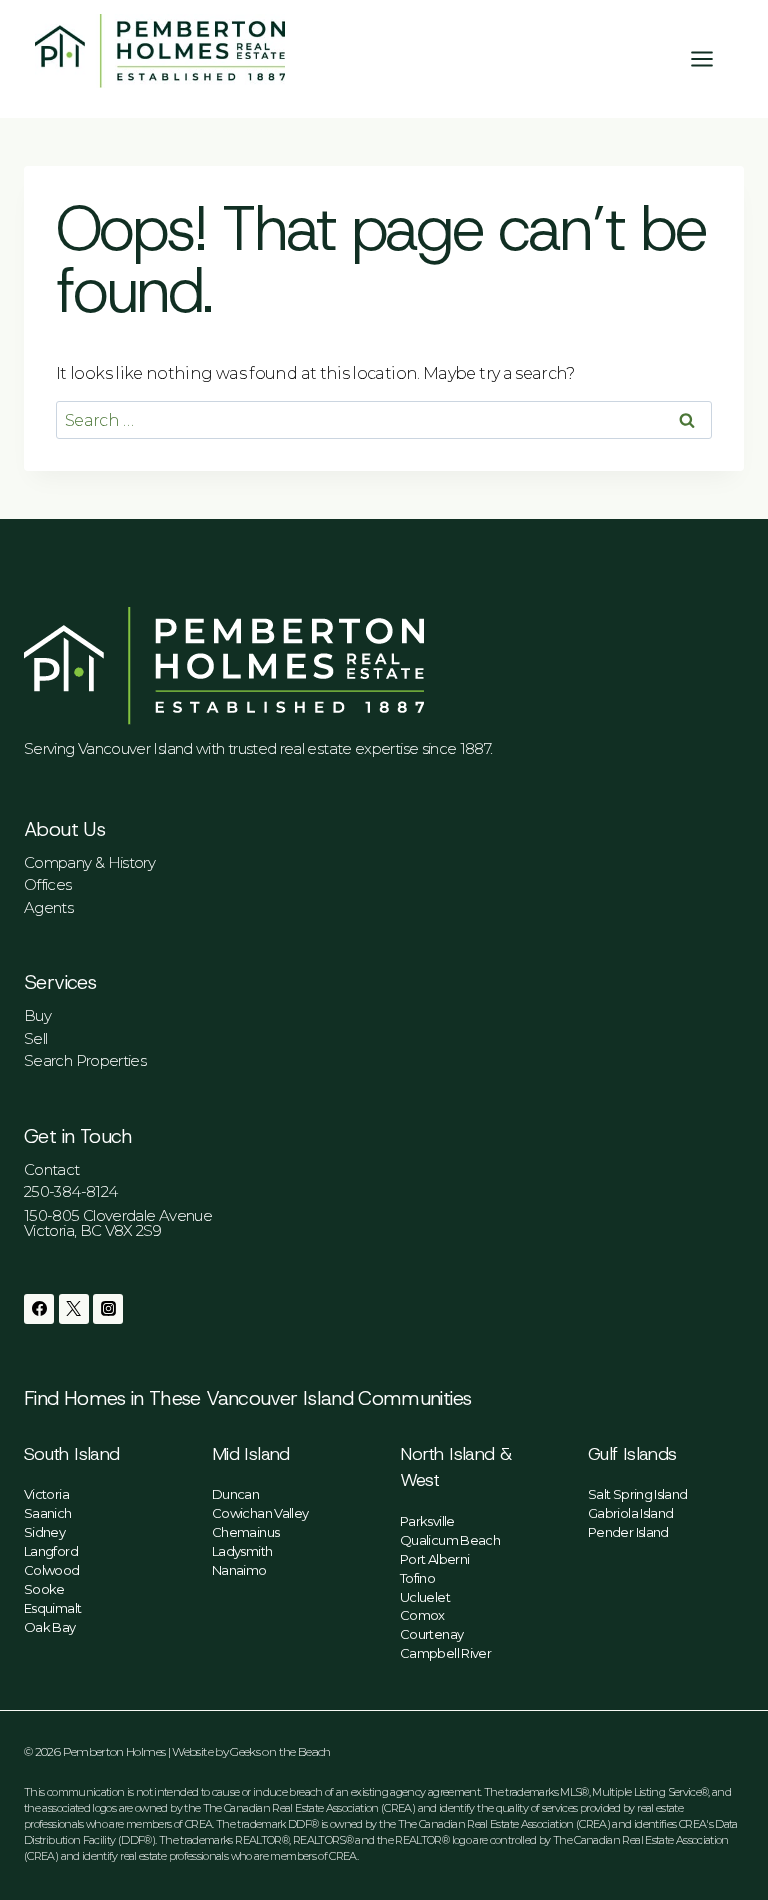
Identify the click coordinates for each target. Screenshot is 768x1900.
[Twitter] (74, 1309)
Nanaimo (239, 1570)
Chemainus (245, 1532)
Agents (48, 907)
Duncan (235, 1494)
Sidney (44, 1532)
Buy (37, 1015)
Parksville (427, 1521)
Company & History (89, 862)
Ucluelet (425, 1597)
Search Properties (85, 1060)
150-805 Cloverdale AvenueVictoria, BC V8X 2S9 (118, 1223)
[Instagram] (108, 1309)
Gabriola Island (630, 1513)
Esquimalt (52, 1608)
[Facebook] (39, 1309)
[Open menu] (712, 58)
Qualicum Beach (450, 1540)
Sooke (44, 1589)
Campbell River (445, 1653)
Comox (422, 1615)
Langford (51, 1551)
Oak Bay (50, 1627)
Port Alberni (434, 1559)
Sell (35, 1038)
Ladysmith (242, 1551)
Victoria (46, 1494)
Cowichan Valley (260, 1513)
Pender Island (628, 1532)
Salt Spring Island (637, 1494)
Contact (52, 1169)
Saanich (48, 1513)
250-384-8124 (70, 1191)
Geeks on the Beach (280, 1751)
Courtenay (431, 1634)
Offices (48, 884)
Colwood (52, 1570)
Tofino (417, 1578)
